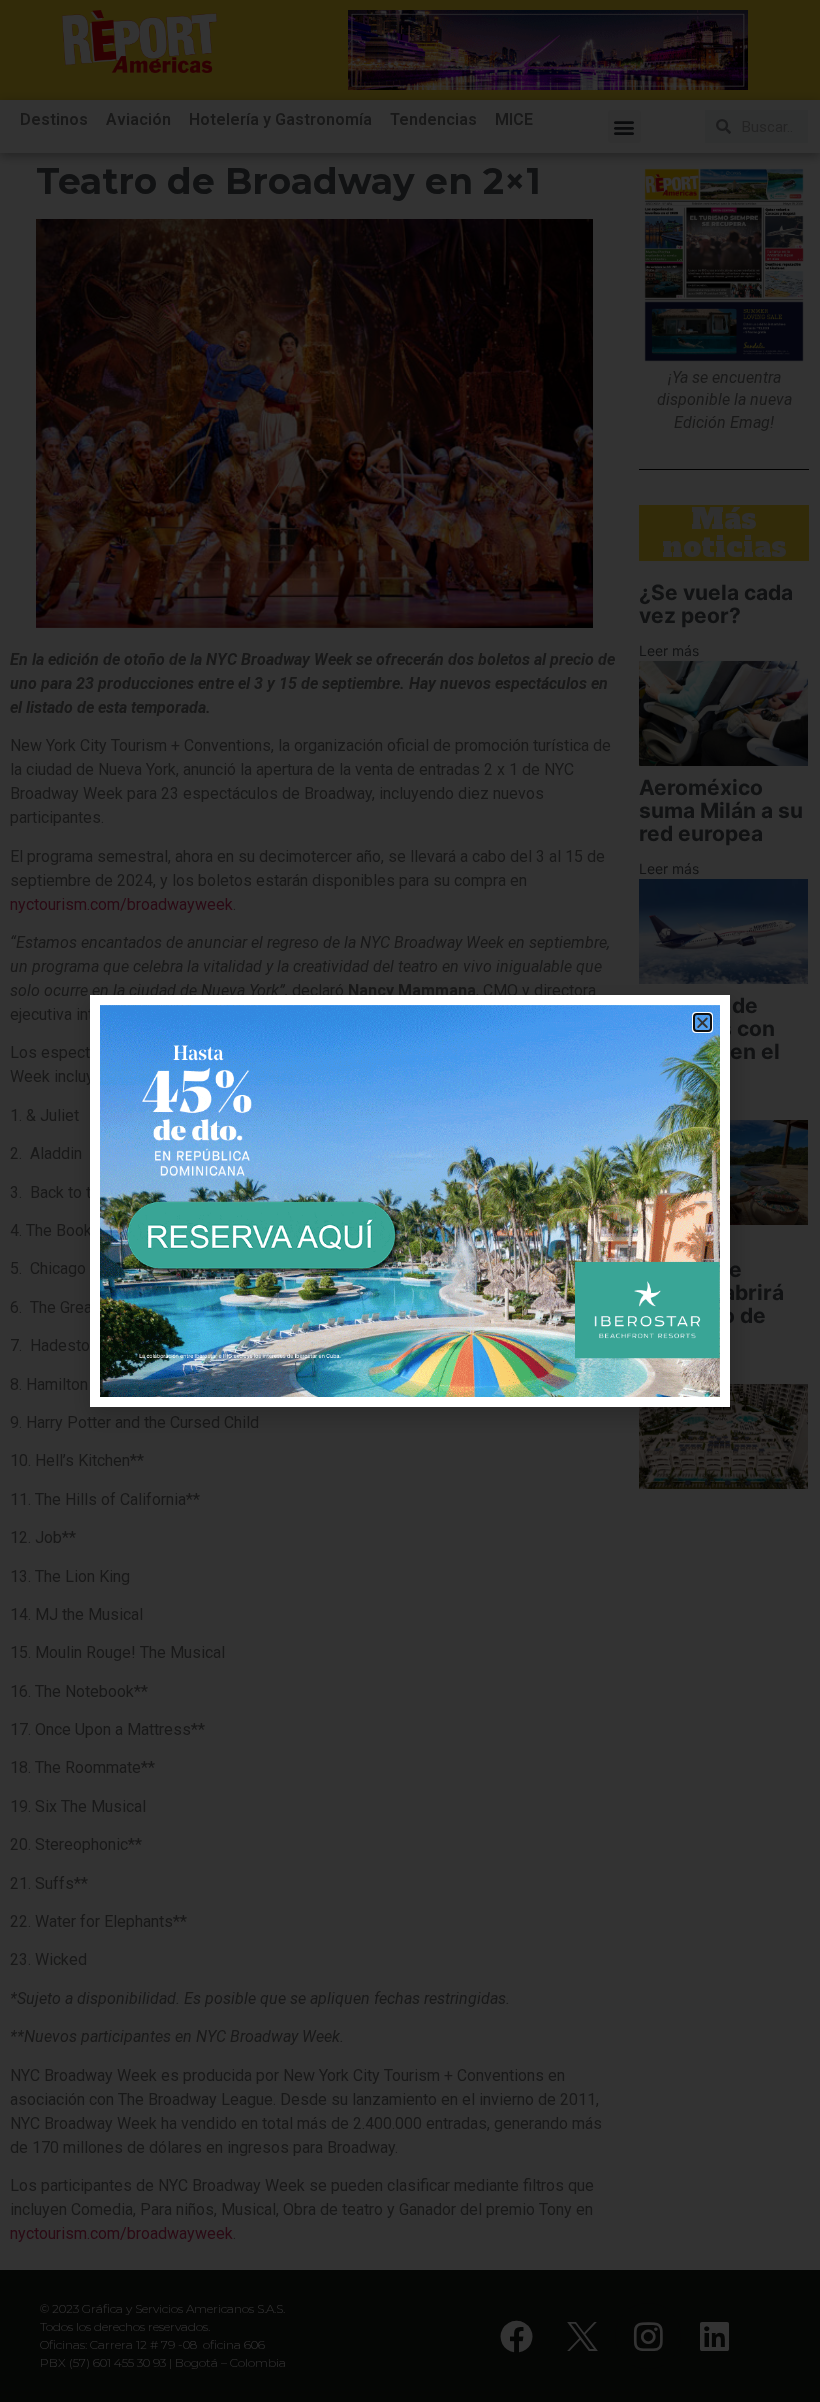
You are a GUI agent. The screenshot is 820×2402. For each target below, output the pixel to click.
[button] (702, 1022)
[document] (410, 1201)
